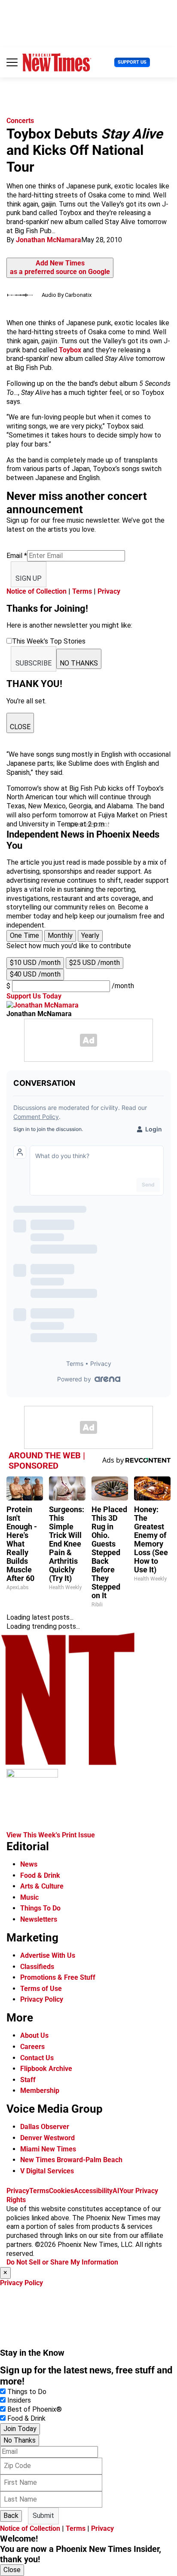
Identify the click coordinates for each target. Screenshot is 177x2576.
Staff (28, 2080)
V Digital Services (47, 2171)
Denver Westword (47, 2138)
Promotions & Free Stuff (58, 1977)
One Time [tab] (24, 935)
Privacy (109, 591)
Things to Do (27, 2392)
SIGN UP (29, 578)
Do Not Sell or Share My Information (62, 2262)
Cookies (61, 2191)
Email (17, 556)
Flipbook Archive (46, 2069)
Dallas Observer (45, 2127)
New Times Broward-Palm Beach (71, 2160)
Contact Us (37, 2058)
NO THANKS (79, 663)
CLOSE (20, 727)
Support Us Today (34, 996)
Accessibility (93, 2191)
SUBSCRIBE (34, 663)
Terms (82, 591)
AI (116, 2191)
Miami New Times (48, 2149)
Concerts (20, 121)
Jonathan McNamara (49, 240)
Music (29, 1897)
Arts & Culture (42, 1886)
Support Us (132, 62)
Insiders (19, 2400)
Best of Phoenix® (35, 2409)
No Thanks (20, 2440)
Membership (40, 2091)
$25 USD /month (95, 963)
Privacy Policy (42, 1999)
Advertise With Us (48, 1955)
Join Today (20, 2429)
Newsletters (39, 1919)
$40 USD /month (35, 974)
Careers (32, 2047)
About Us (34, 2035)
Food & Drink (40, 1875)
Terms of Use (41, 1989)
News (29, 1864)
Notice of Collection (37, 591)
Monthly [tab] (60, 935)
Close (12, 2570)
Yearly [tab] (90, 935)
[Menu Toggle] (12, 62)
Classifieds (37, 1967)
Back (11, 2516)
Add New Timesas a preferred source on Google (60, 268)
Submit (43, 2516)
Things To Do (40, 1908)
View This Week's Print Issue (51, 1835)
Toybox (70, 350)
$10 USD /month (35, 963)
